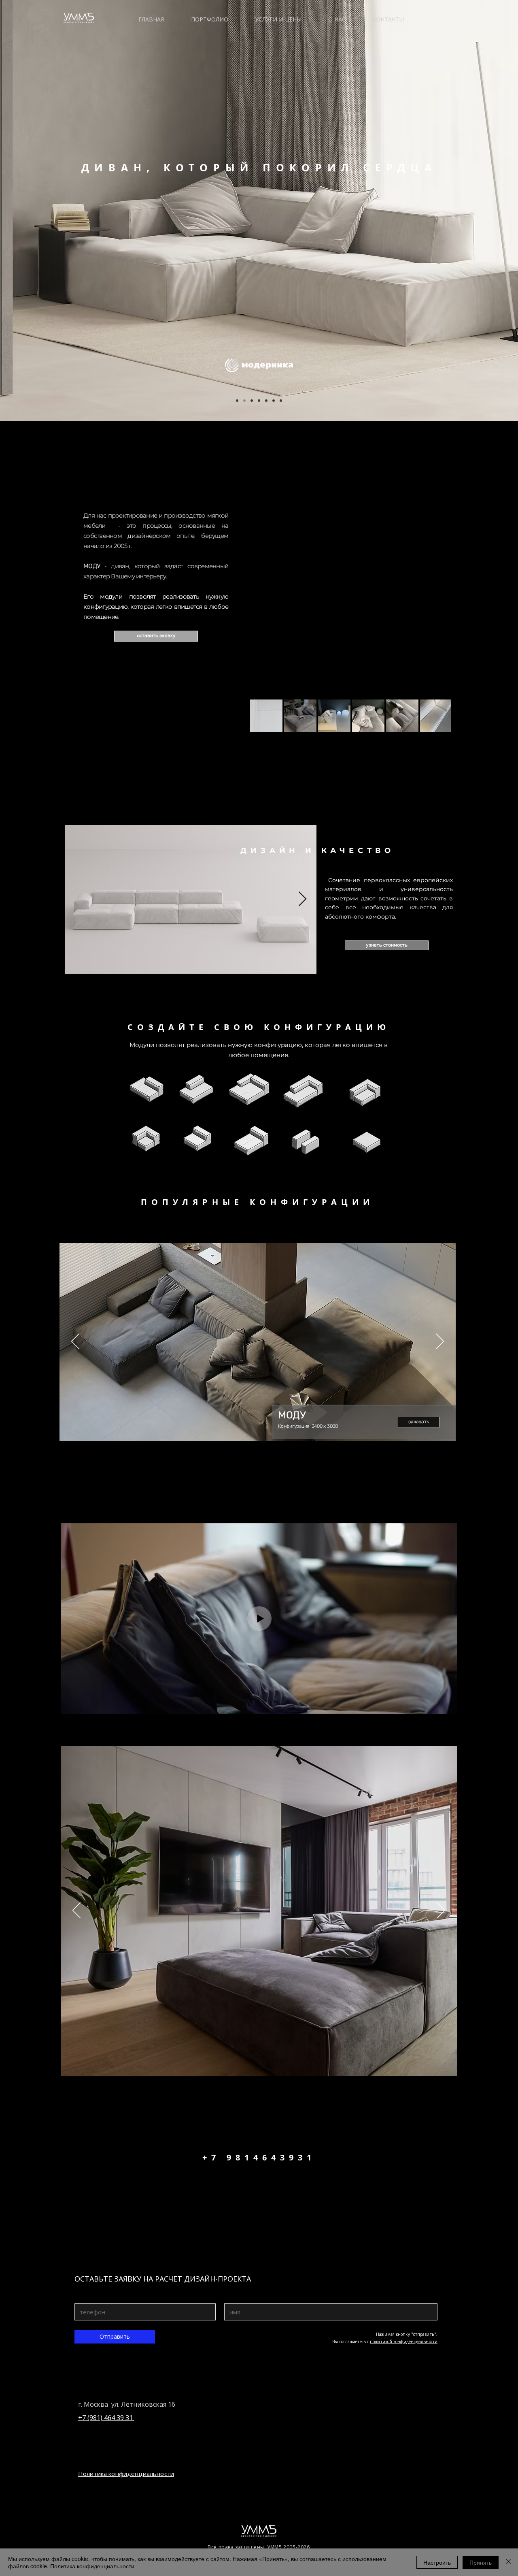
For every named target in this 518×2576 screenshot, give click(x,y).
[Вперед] (440, 1342)
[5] (252, 401)
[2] (244, 401)
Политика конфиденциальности (92, 2566)
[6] (281, 401)
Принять (481, 2562)
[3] (259, 401)
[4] (266, 401)
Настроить (437, 2562)
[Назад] (75, 1342)
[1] (237, 401)
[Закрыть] (508, 2562)
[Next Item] (303, 899)
